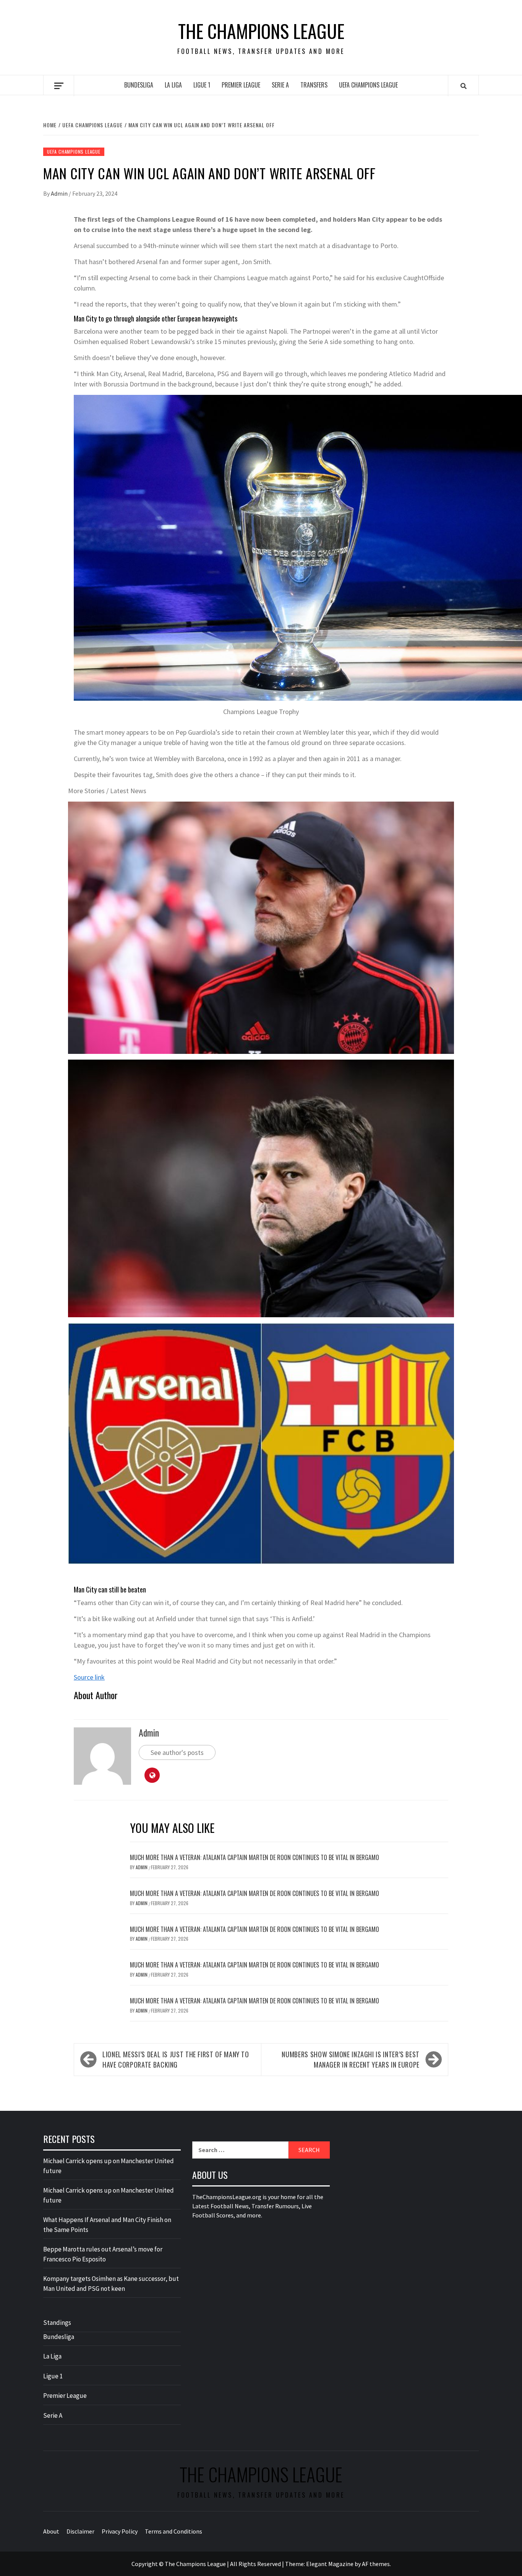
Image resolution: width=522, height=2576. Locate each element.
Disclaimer (80, 2531)
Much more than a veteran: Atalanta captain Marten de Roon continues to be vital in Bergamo (255, 1857)
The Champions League (261, 31)
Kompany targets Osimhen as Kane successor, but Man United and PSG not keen (111, 2284)
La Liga (173, 85)
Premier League (241, 85)
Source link (89, 1677)
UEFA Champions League (368, 85)
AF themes (376, 2564)
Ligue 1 (202, 85)
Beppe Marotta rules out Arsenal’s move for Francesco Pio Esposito (103, 2254)
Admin (60, 193)
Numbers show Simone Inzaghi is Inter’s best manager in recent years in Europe (351, 2059)
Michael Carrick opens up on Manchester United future (109, 2166)
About (51, 2531)
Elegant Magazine (330, 2564)
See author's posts (177, 1752)
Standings (57, 2323)
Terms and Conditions (173, 2531)
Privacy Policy (120, 2531)
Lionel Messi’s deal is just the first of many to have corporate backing (176, 2059)
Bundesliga (139, 85)
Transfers (314, 85)
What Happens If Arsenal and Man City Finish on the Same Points (107, 2225)
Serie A (280, 85)
